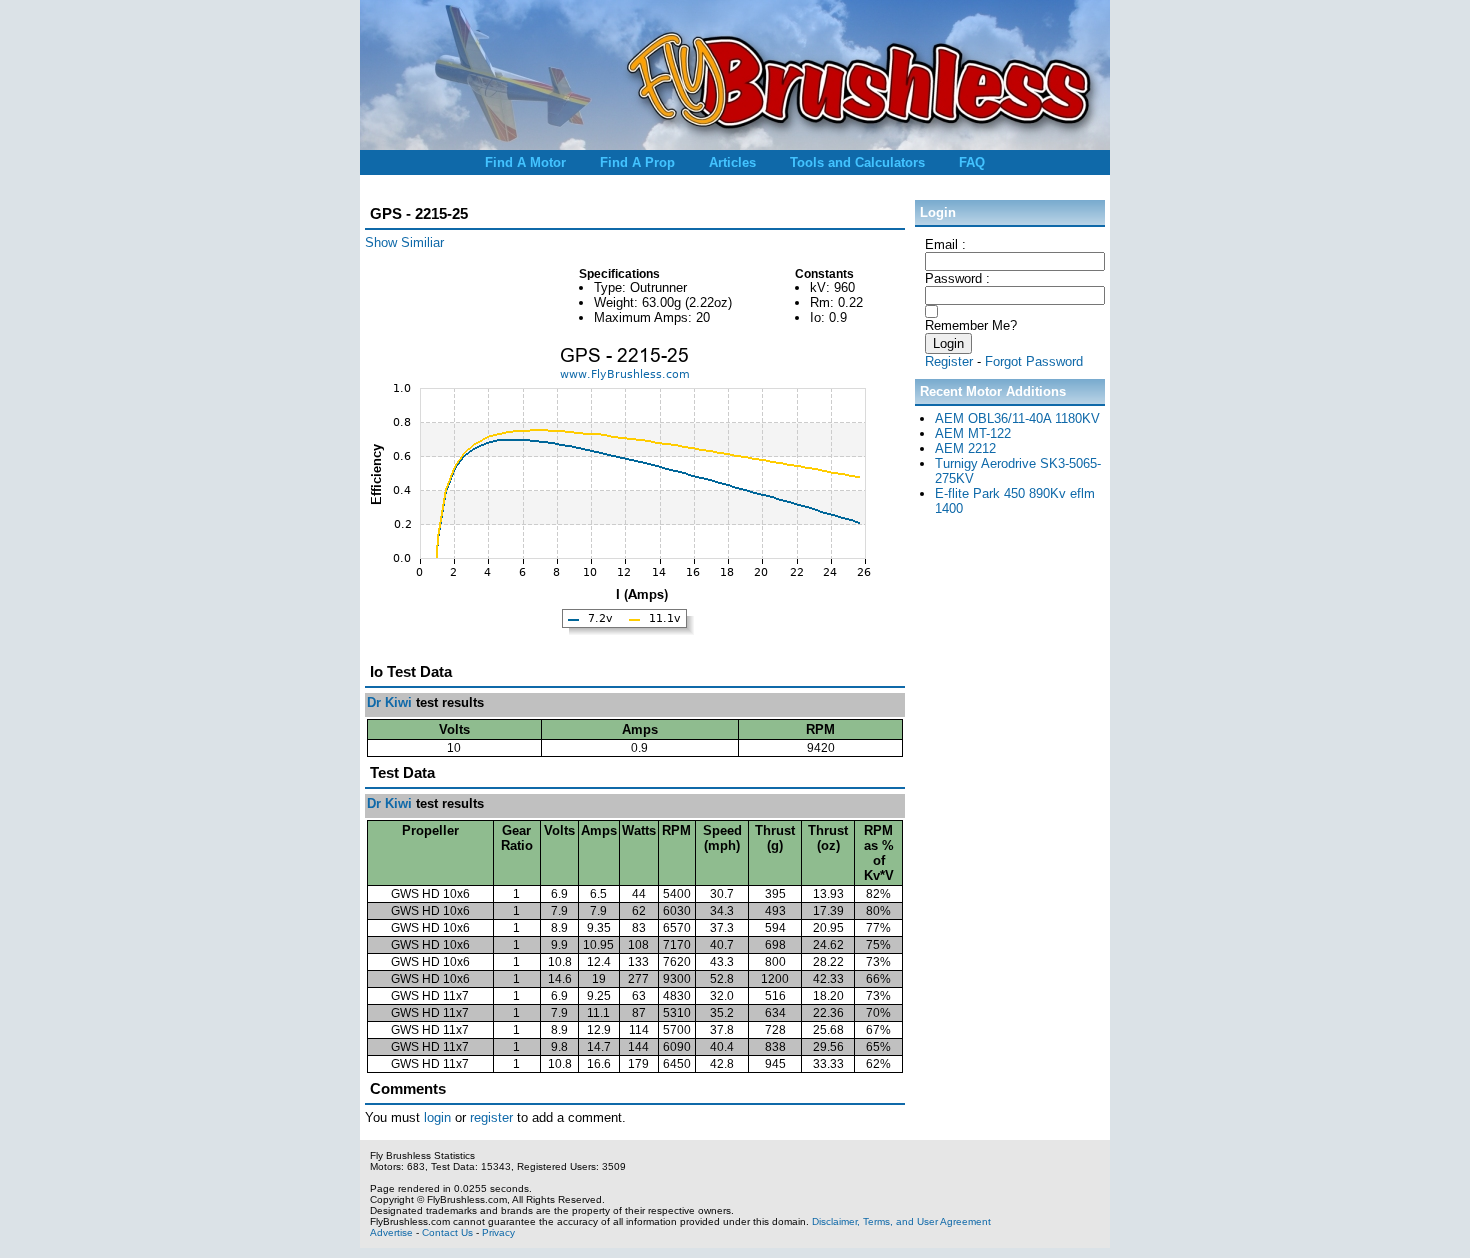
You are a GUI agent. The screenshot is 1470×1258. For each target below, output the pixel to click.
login (437, 1117)
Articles (732, 162)
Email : (945, 244)
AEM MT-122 (973, 433)
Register (949, 361)
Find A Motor (525, 162)
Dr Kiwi (389, 702)
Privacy (498, 1232)
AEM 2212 (965, 448)
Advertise (391, 1232)
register (491, 1117)
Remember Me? (971, 325)
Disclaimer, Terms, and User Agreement (901, 1221)
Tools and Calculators (857, 162)
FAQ (972, 162)
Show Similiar (404, 242)
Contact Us (447, 1232)
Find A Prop (637, 162)
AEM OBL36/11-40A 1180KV (1017, 418)
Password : (957, 278)
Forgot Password (1034, 361)
